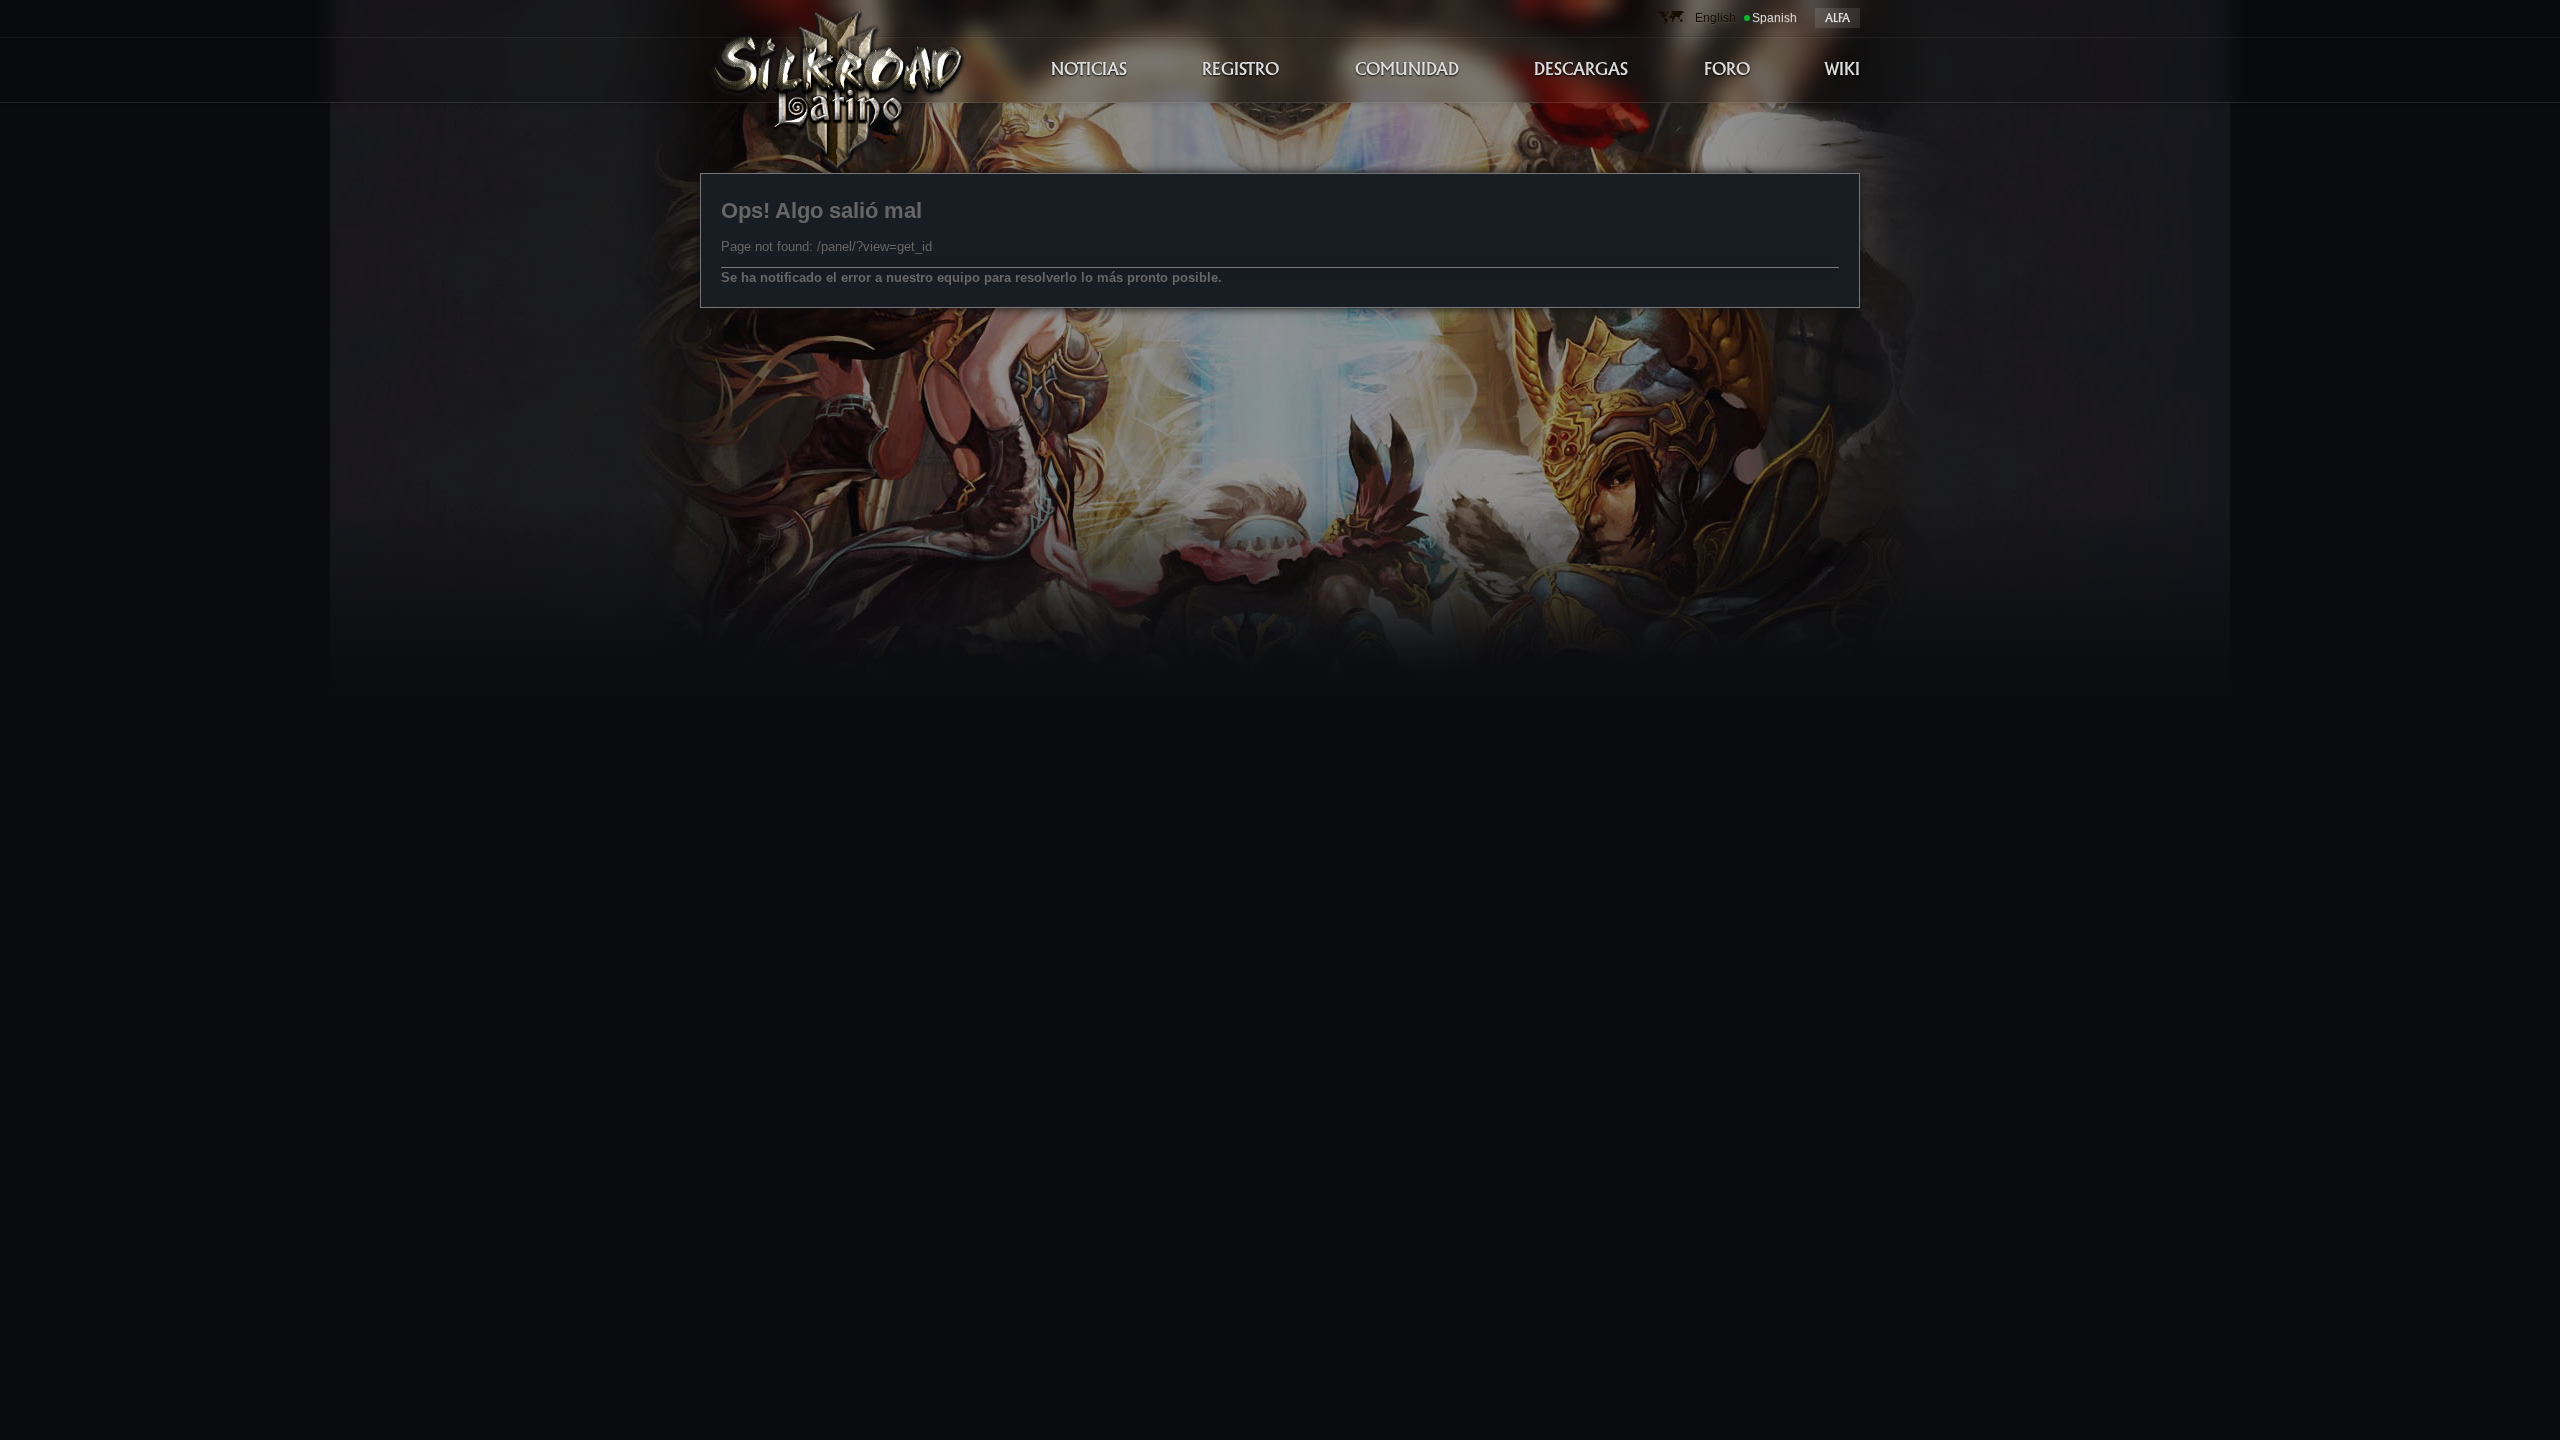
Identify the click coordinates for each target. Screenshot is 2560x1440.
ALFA (1837, 18)
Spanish (1774, 18)
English (1715, 18)
